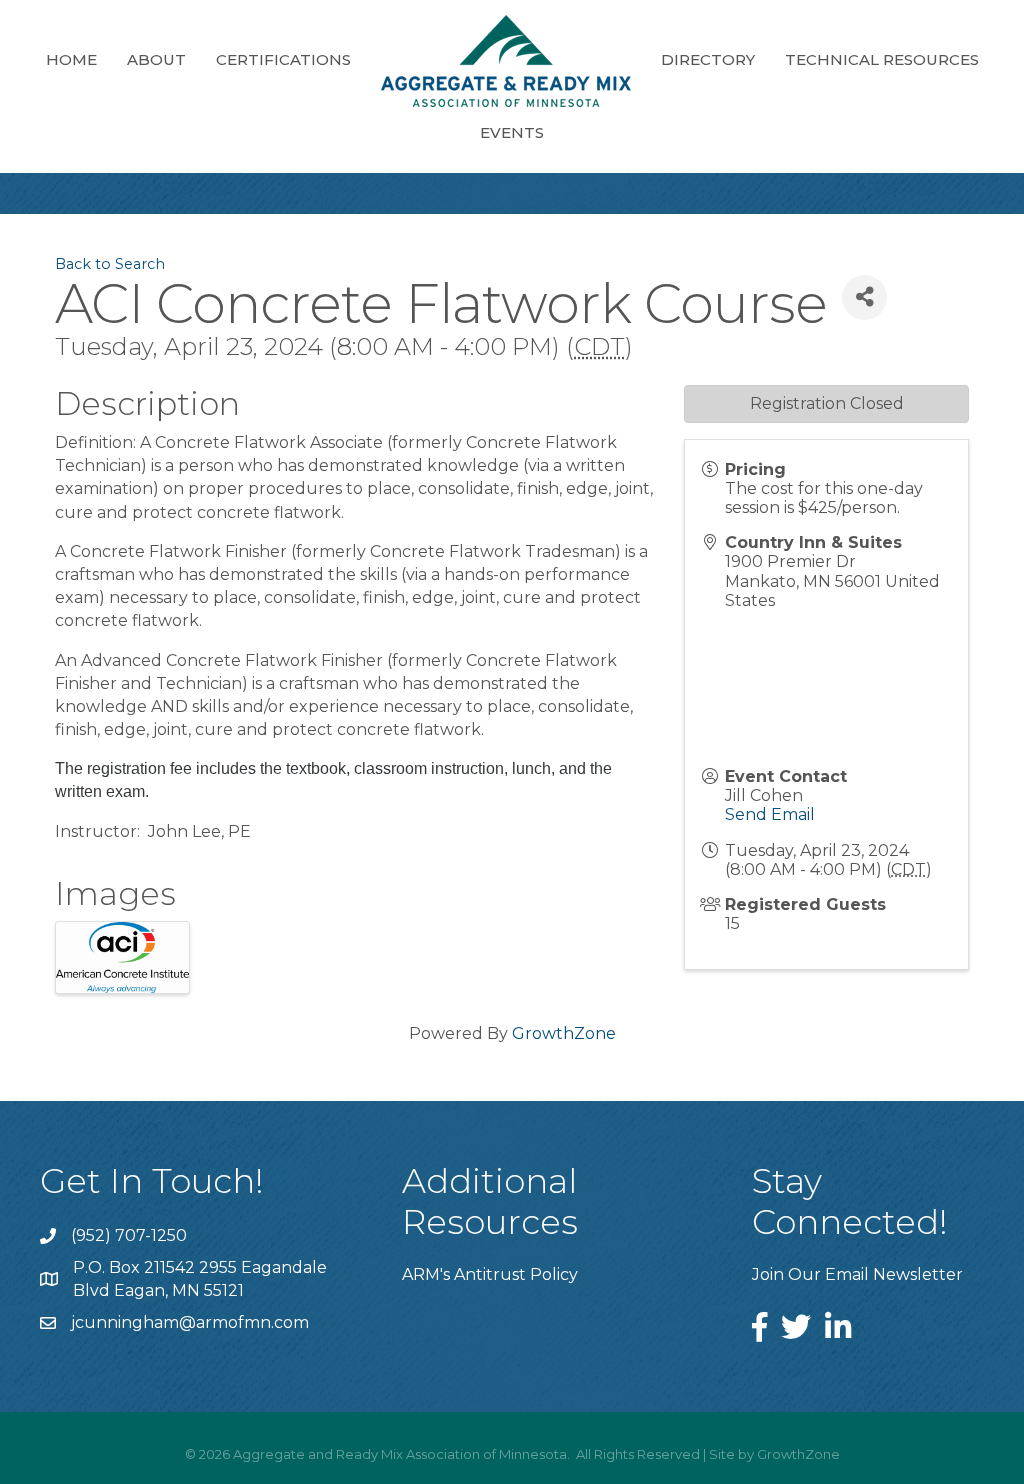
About (156, 59)
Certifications (283, 59)
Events (512, 132)
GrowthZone (564, 1033)
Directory (708, 59)
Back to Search (110, 264)
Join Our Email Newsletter (857, 1274)
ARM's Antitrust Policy (490, 1274)
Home (71, 59)
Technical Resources (882, 59)
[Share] (864, 297)
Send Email (770, 814)
